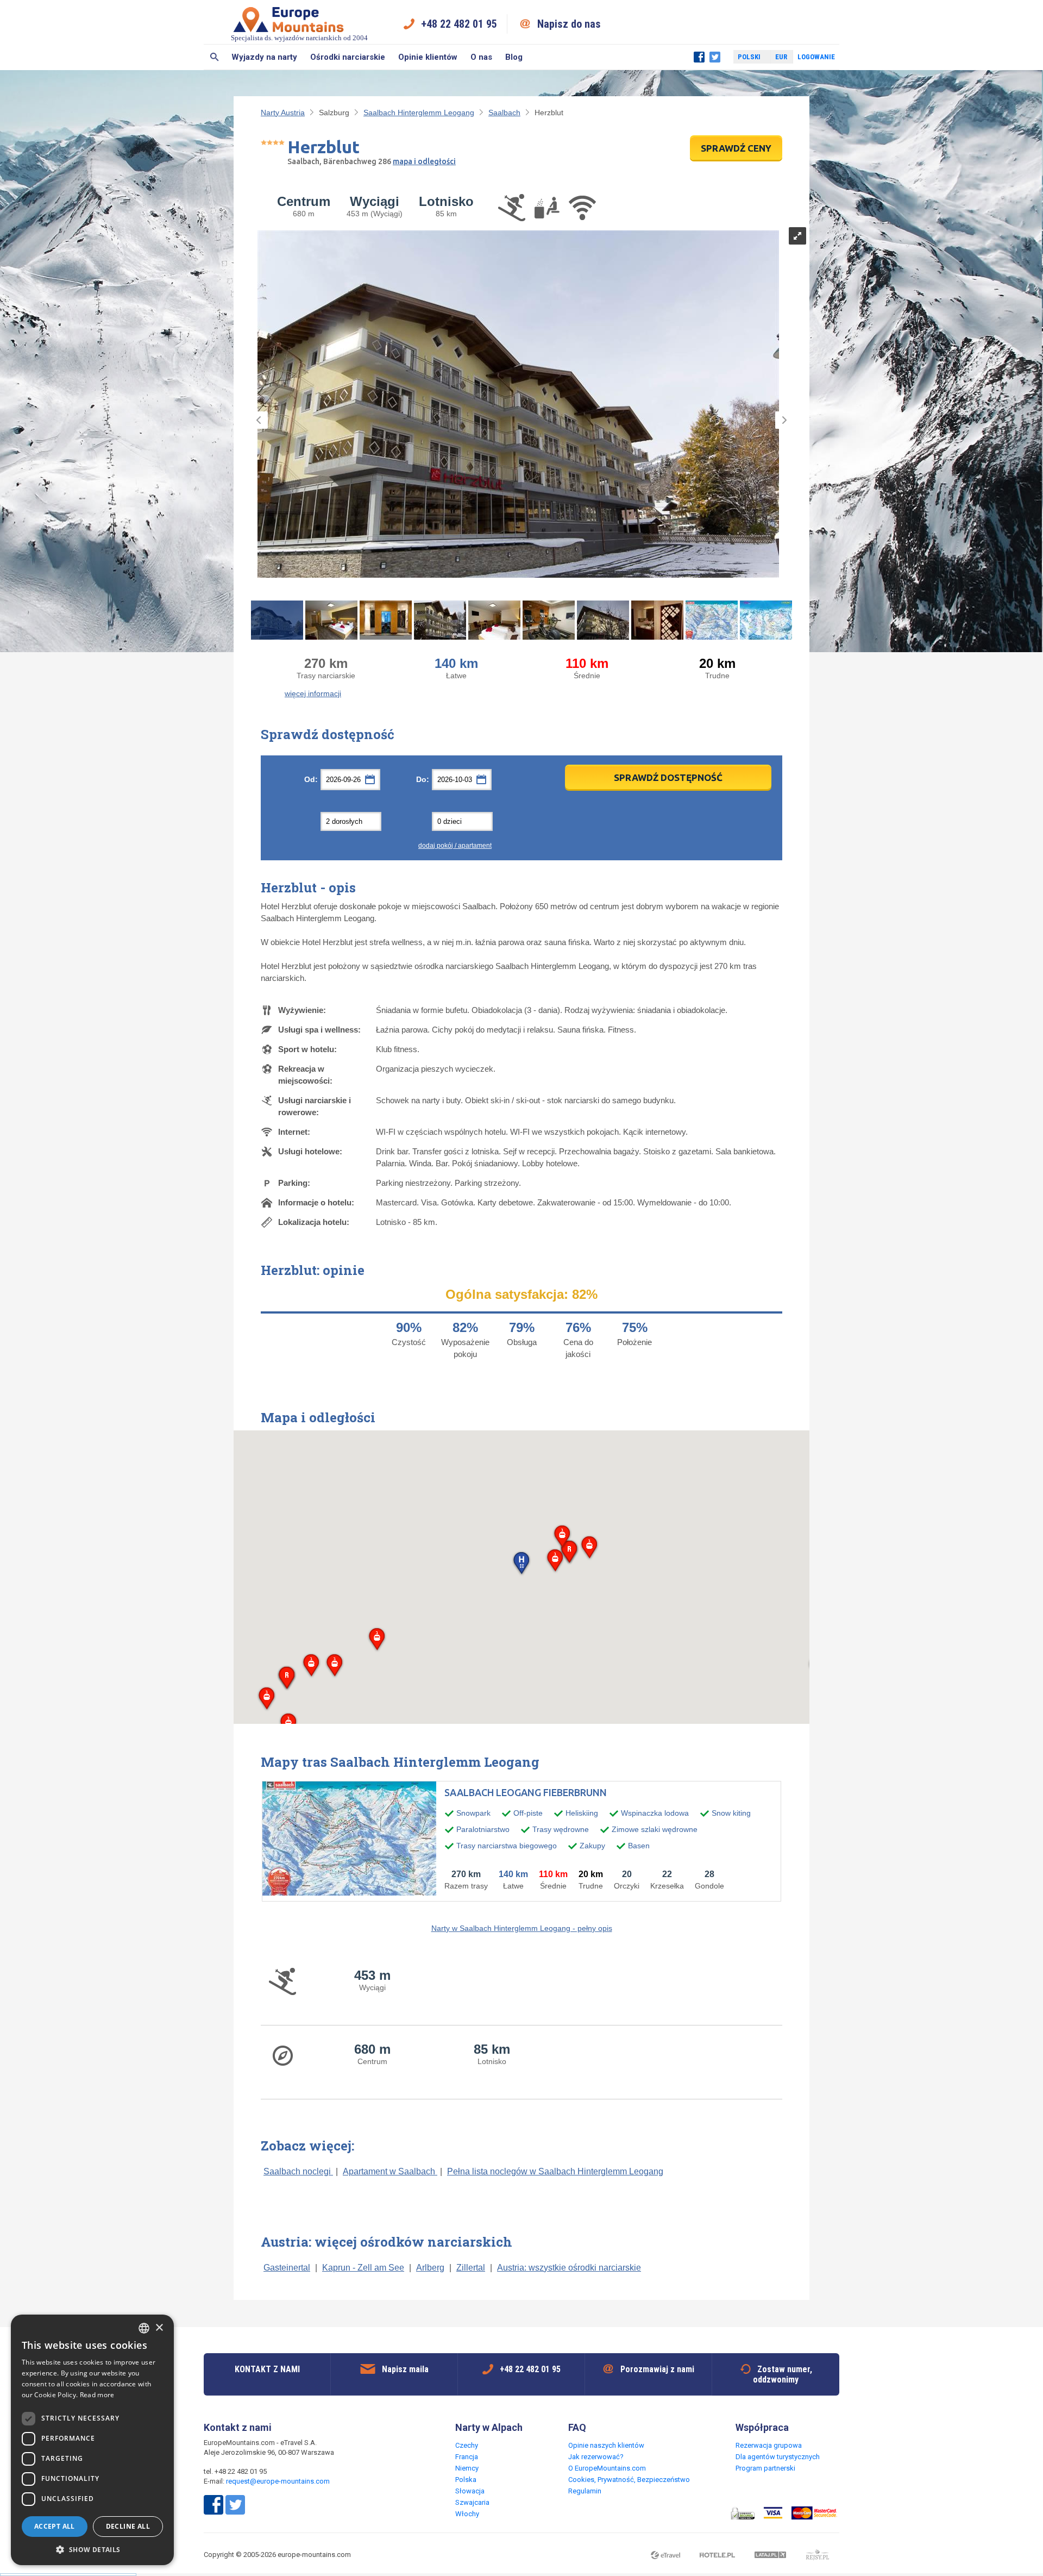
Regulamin (585, 2491)
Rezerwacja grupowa (769, 2445)
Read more (97, 2395)
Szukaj (214, 57)
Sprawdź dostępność (668, 777)
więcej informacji (313, 693)
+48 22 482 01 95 (459, 24)
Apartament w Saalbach (390, 2171)
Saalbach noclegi (298, 2171)
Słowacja (470, 2491)
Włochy (467, 2514)
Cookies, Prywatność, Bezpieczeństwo (629, 2480)
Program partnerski (765, 2468)
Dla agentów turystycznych (778, 2457)
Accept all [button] (55, 2526)
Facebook (699, 57)
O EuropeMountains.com (607, 2468)
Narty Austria (283, 112)
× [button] (159, 2328)
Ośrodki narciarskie (348, 57)
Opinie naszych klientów (606, 2445)
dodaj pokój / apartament (455, 846)
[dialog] (92, 2440)
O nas (481, 57)
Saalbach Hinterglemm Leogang (419, 112)
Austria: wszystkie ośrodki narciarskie (569, 2268)
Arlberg (430, 2268)
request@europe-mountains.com (278, 2481)
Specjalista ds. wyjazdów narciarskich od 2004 (299, 38)
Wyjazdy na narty (264, 57)
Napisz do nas (569, 24)
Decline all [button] (128, 2526)
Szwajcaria (472, 2502)
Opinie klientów (428, 57)
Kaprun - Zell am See (363, 2268)
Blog (514, 57)
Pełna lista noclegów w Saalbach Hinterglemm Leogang (555, 2171)
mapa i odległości (424, 161)
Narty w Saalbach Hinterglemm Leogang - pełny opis (522, 1928)
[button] (521, 1564)
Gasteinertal (287, 2268)
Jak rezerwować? (596, 2457)
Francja (467, 2457)
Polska (466, 2480)
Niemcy (467, 2468)
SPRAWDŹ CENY (736, 148)
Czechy (467, 2445)
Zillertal (471, 2268)
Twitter (715, 57)
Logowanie (816, 57)
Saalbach (504, 112)
